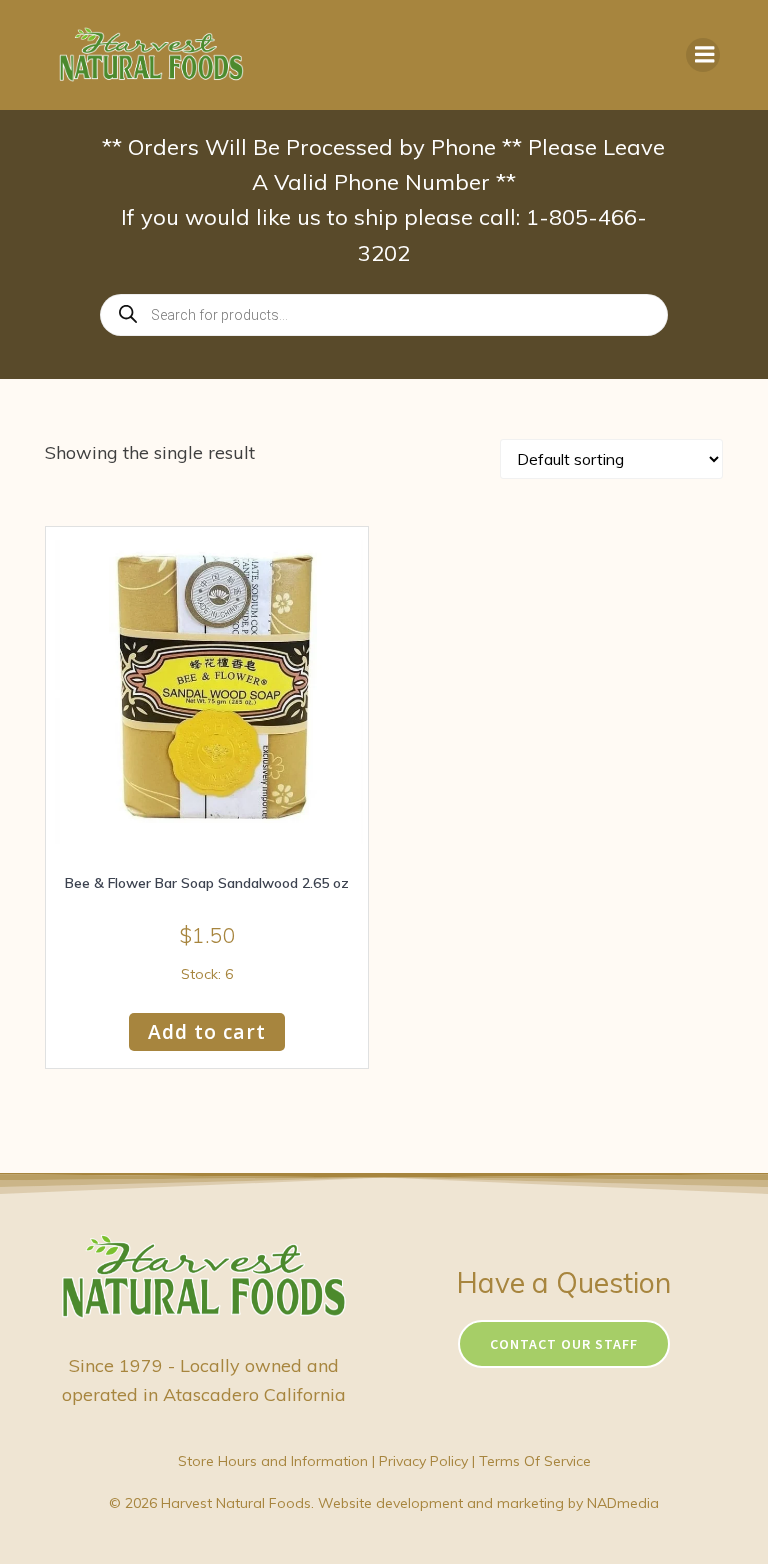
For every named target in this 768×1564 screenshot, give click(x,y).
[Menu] (703, 55)
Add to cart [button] (207, 1031)
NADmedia (623, 1503)
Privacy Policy (423, 1461)
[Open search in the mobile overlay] (384, 315)
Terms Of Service (535, 1461)
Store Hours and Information (273, 1461)
